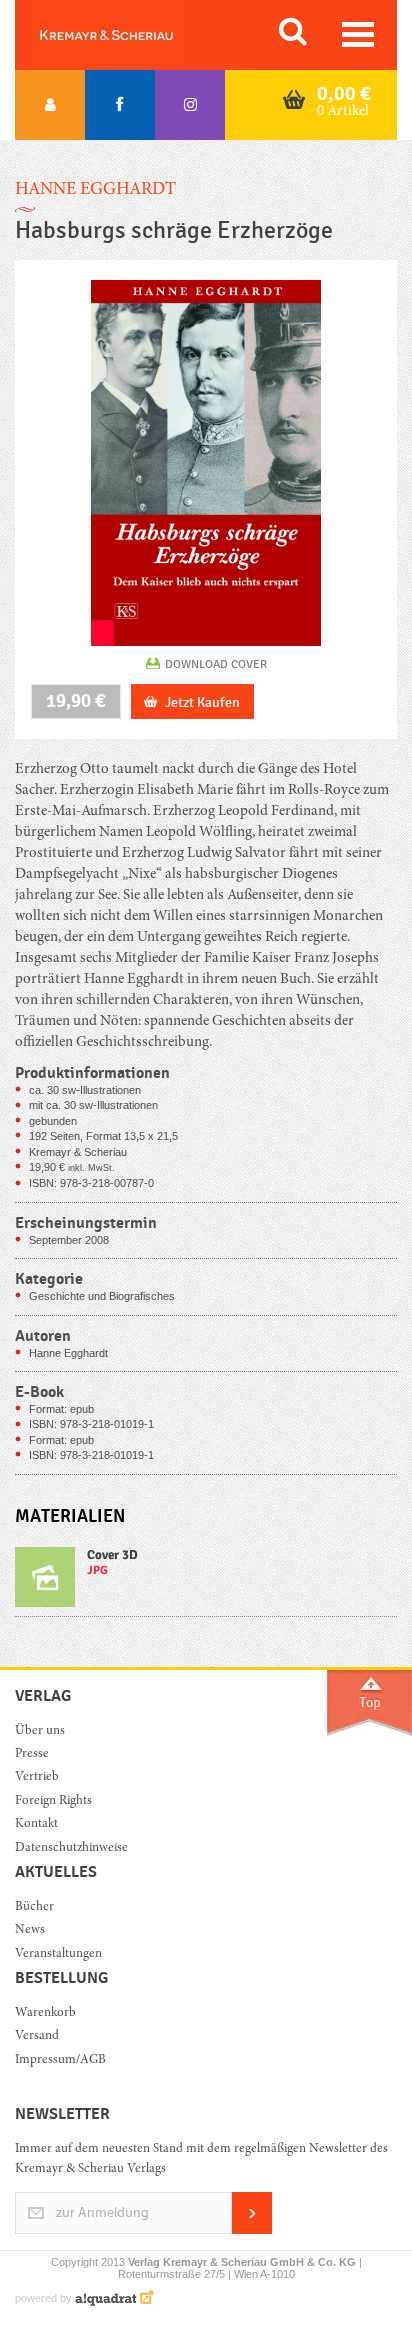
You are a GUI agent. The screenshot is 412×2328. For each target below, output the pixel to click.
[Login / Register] (50, 105)
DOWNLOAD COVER (216, 664)
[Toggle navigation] (358, 34)
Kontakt (36, 1824)
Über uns (40, 1731)
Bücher (34, 1907)
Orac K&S (130, 35)
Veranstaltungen (58, 1954)
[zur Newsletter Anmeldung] (252, 2230)
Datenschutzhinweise (71, 1848)
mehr (206, 1581)
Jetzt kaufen (202, 702)
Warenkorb (45, 2013)
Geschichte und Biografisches (102, 1296)
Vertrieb (37, 1777)
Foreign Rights (53, 1801)
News (30, 1930)
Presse (32, 1754)
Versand (37, 2036)
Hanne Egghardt (95, 190)
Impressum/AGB (60, 2060)
